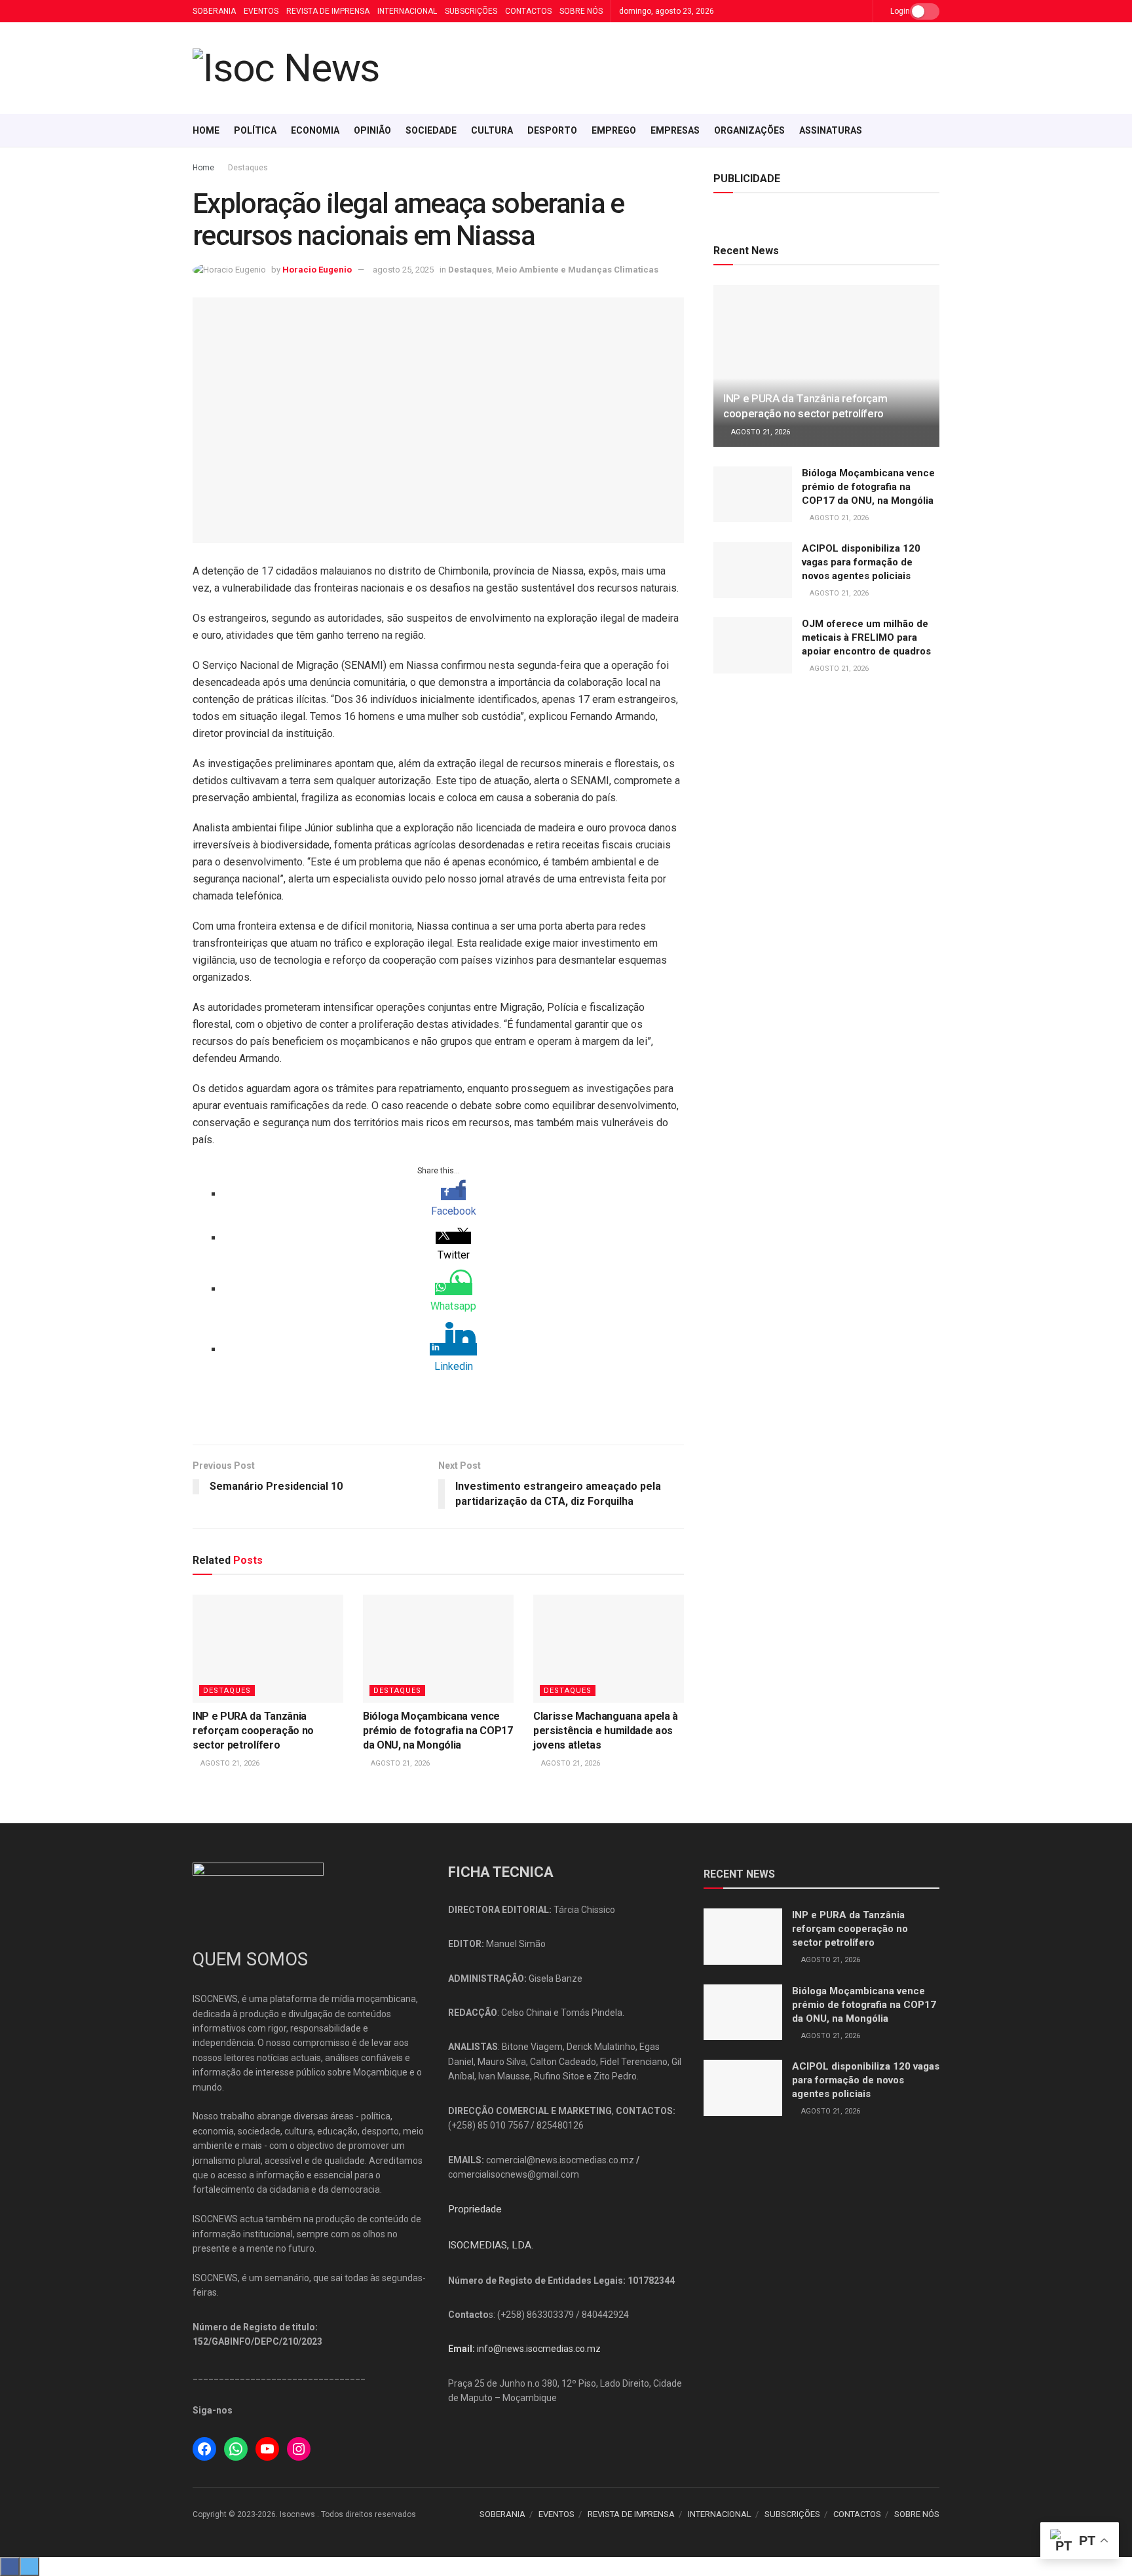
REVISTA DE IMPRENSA (328, 11)
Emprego (614, 130)
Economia (315, 130)
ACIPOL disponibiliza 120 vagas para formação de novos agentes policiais (861, 562)
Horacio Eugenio (317, 270)
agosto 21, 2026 (229, 1763)
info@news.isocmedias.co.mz (539, 2349)
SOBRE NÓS (581, 11)
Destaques (248, 168)
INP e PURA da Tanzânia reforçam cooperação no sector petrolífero (253, 1731)
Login (899, 11)
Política (255, 130)
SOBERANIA (214, 11)
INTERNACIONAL (407, 11)
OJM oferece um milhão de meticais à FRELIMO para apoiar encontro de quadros (866, 637)
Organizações (749, 130)
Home (206, 130)
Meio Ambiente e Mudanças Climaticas (577, 270)
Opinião (372, 130)
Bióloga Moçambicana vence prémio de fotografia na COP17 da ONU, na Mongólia (438, 1731)
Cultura (492, 130)
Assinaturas (831, 130)
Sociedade (431, 130)
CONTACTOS (528, 11)
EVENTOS (261, 11)
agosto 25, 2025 (403, 270)
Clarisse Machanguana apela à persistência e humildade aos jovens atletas (606, 1731)
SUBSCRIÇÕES (471, 11)
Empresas (675, 130)
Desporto (552, 130)
